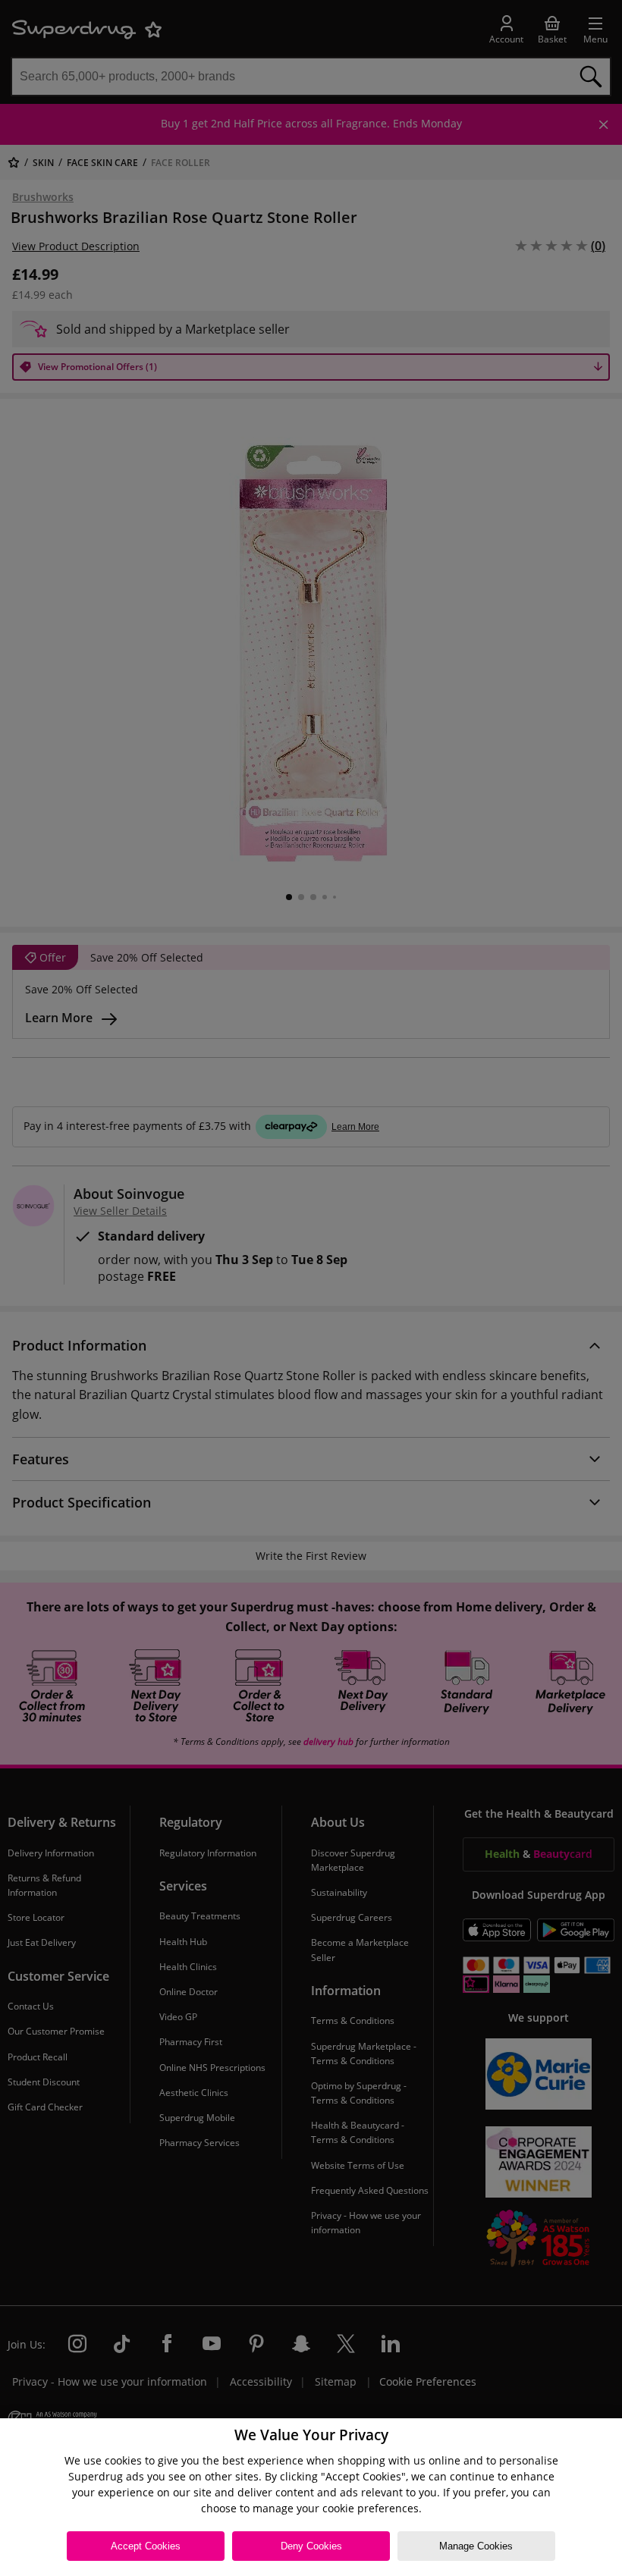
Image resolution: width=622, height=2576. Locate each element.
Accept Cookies (146, 2546)
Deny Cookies (311, 2546)
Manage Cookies (476, 2546)
